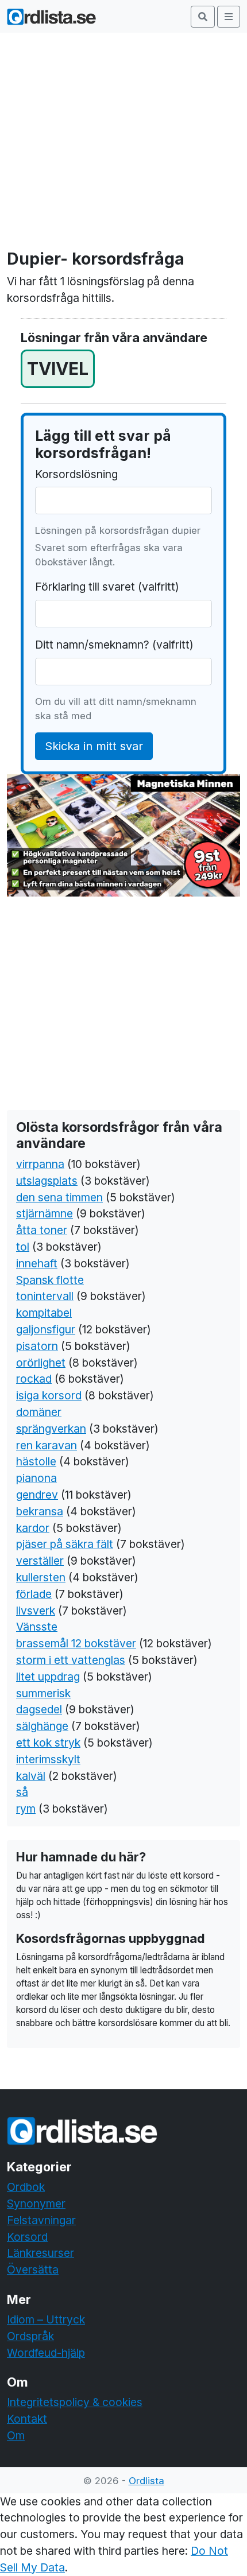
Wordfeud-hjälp (46, 2353)
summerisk (43, 1693)
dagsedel (39, 1709)
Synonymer (36, 2203)
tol (23, 1247)
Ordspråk (30, 2336)
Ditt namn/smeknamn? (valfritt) (114, 645)
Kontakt (27, 2419)
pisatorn (37, 1346)
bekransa (40, 1511)
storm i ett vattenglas (71, 1660)
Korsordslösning (76, 474)
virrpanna (40, 1164)
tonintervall (45, 1296)
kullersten (41, 1577)
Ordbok (26, 2187)
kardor (33, 1528)
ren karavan (47, 1445)
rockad (34, 1379)
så (22, 1792)
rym (26, 1809)
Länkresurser (40, 2253)
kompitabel (44, 1313)
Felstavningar (41, 2220)
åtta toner (42, 1230)
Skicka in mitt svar (94, 746)
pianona (36, 1478)
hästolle (36, 1461)
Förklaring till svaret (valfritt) (107, 587)
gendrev (37, 1495)
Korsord (27, 2237)
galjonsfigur (46, 1329)
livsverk (36, 1611)
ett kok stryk (48, 1743)
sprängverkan (51, 1429)
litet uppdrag (48, 1677)
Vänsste (37, 1627)
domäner (39, 1412)
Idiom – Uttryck (46, 2319)
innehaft (37, 1263)
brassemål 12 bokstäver (76, 1643)
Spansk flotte (50, 1280)
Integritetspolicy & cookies (75, 2402)
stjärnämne (45, 1213)
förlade (34, 1594)
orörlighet (41, 1363)
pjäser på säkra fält (65, 1544)
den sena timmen (59, 1197)
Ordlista (146, 2481)
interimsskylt (48, 1759)
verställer (40, 1561)
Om (16, 2435)
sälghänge (42, 1726)
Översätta (33, 2269)
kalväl (31, 1776)
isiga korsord (49, 1395)
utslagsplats (47, 1181)
